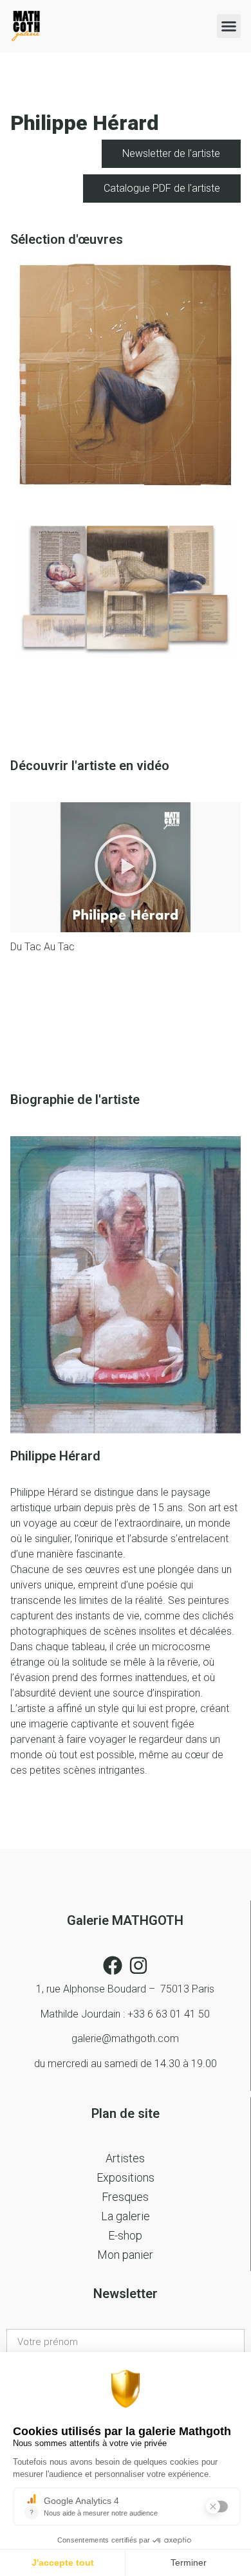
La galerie (126, 2216)
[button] (229, 26)
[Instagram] (138, 1965)
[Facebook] (113, 1965)
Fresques (125, 2197)
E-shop (125, 2235)
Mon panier (125, 2255)
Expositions (126, 2177)
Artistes (125, 2158)
